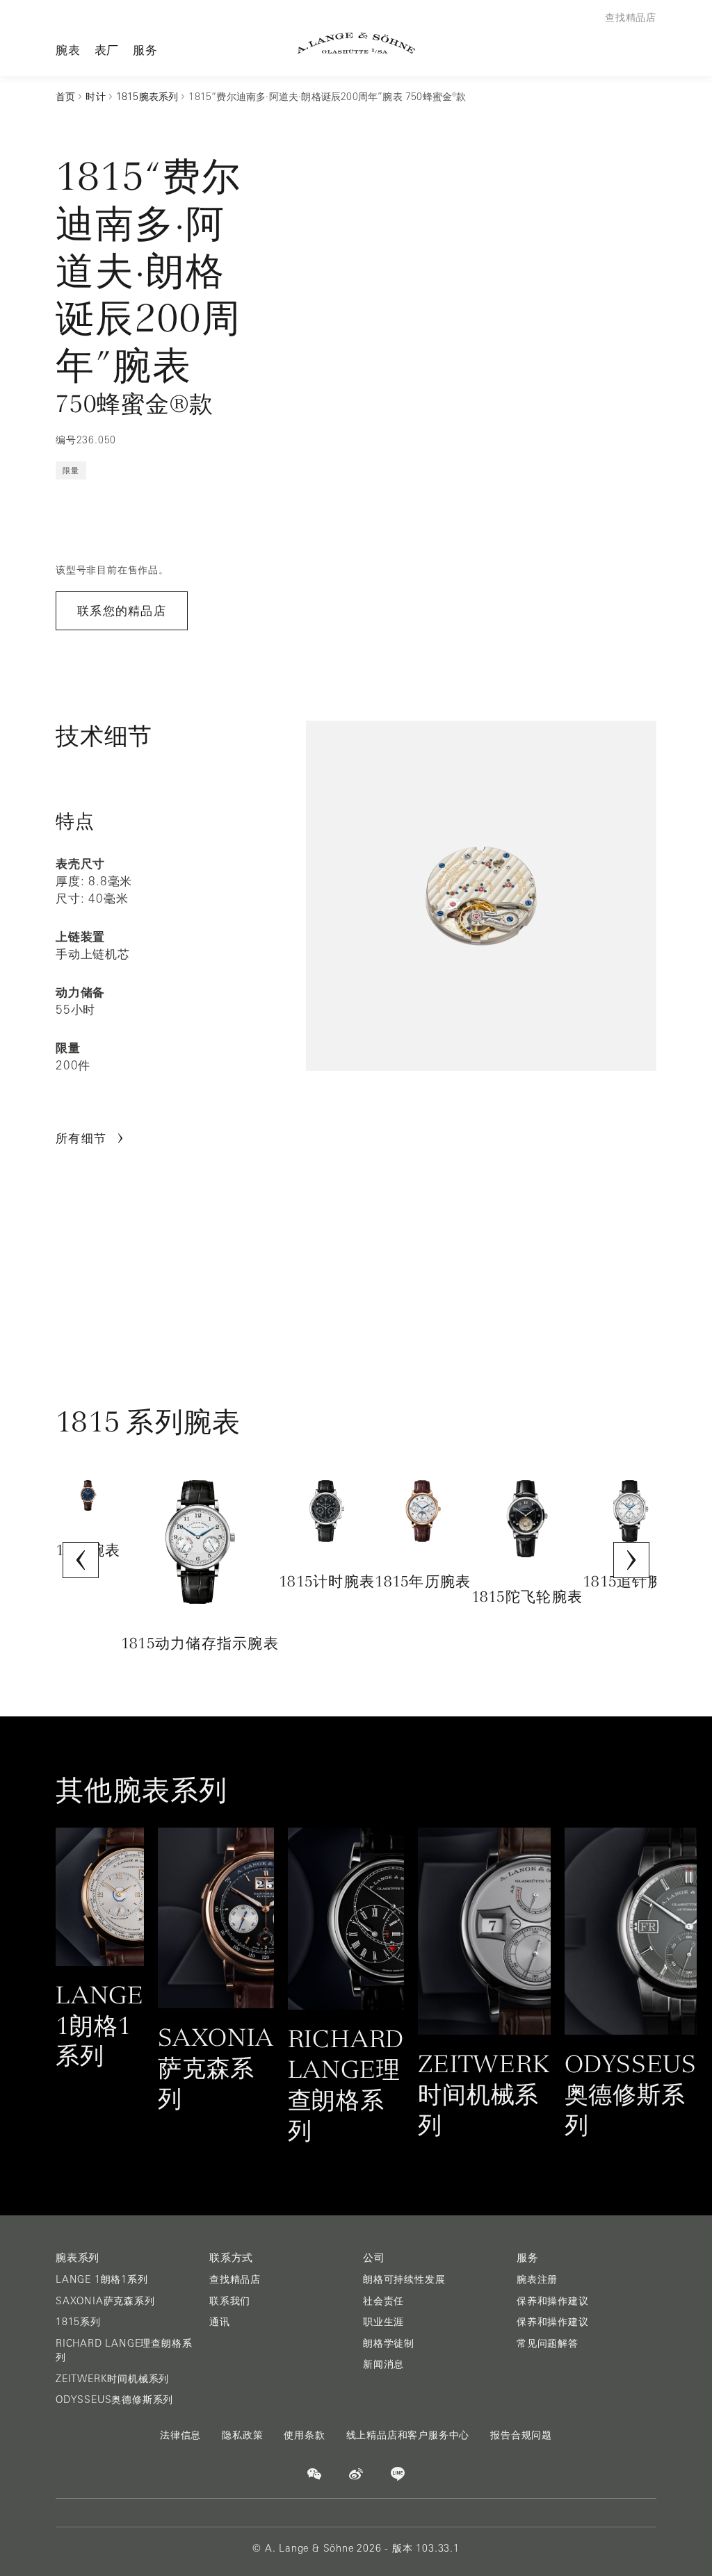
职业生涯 (383, 2322)
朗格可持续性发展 (404, 2279)
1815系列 (78, 2322)
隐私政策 (242, 2435)
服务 (145, 50)
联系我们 (230, 2301)
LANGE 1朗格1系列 (102, 2279)
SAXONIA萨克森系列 (105, 2301)
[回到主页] (356, 43)
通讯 (220, 2322)
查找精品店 (235, 2279)
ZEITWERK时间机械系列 (112, 2379)
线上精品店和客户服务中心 (408, 2435)
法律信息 (180, 2435)
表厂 (107, 50)
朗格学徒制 (389, 2343)
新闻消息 (383, 2364)
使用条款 (304, 2435)
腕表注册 (537, 2279)
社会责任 (383, 2301)
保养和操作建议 (553, 2301)
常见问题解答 (548, 2343)
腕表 (68, 50)
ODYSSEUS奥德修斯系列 (114, 2399)
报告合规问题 (521, 2435)
